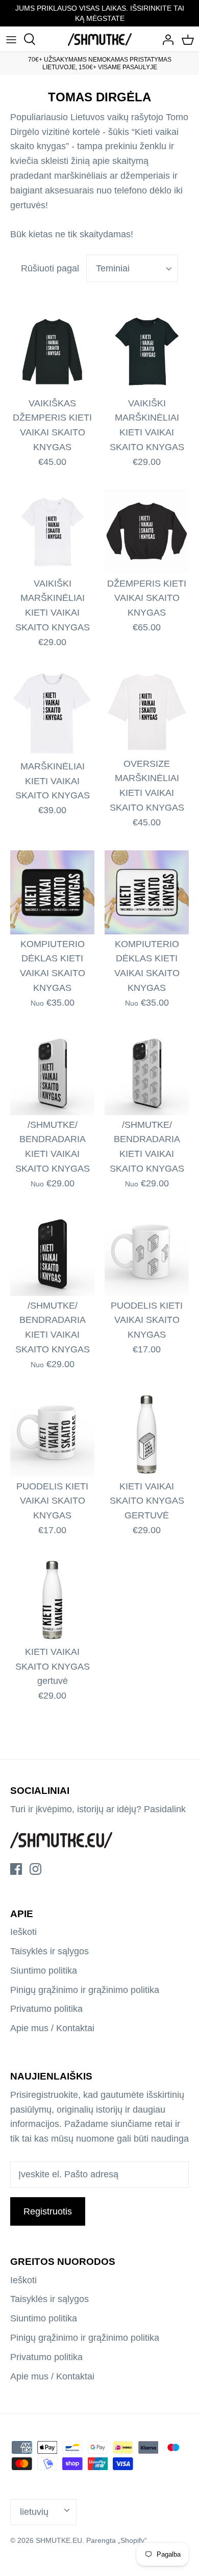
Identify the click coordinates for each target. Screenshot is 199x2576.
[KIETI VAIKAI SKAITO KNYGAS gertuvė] (52, 1600)
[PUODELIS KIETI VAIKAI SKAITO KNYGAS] (147, 1254)
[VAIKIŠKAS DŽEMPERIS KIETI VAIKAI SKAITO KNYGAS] (52, 352)
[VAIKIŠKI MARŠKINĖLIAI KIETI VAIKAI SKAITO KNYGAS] (147, 352)
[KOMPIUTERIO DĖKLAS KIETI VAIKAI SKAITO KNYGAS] (52, 892)
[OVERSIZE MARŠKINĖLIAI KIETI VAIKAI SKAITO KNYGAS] (147, 712)
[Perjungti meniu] (11, 39)
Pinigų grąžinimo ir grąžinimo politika (85, 1990)
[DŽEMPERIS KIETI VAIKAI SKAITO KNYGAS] (147, 532)
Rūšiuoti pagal (50, 268)
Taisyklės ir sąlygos (49, 1951)
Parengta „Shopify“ (117, 2540)
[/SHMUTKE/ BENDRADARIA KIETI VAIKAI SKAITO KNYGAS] (52, 1073)
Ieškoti (23, 1932)
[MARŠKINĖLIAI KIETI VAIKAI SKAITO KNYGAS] (52, 713)
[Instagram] (35, 1869)
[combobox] (132, 268)
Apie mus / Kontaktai (52, 2028)
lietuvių (34, 2512)
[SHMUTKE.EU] (100, 39)
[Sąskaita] (165, 39)
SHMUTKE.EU (59, 2540)
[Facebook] (16, 1869)
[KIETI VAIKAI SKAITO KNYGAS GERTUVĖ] (147, 1435)
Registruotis (48, 2211)
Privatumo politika (46, 2009)
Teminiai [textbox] (113, 268)
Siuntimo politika (44, 1971)
